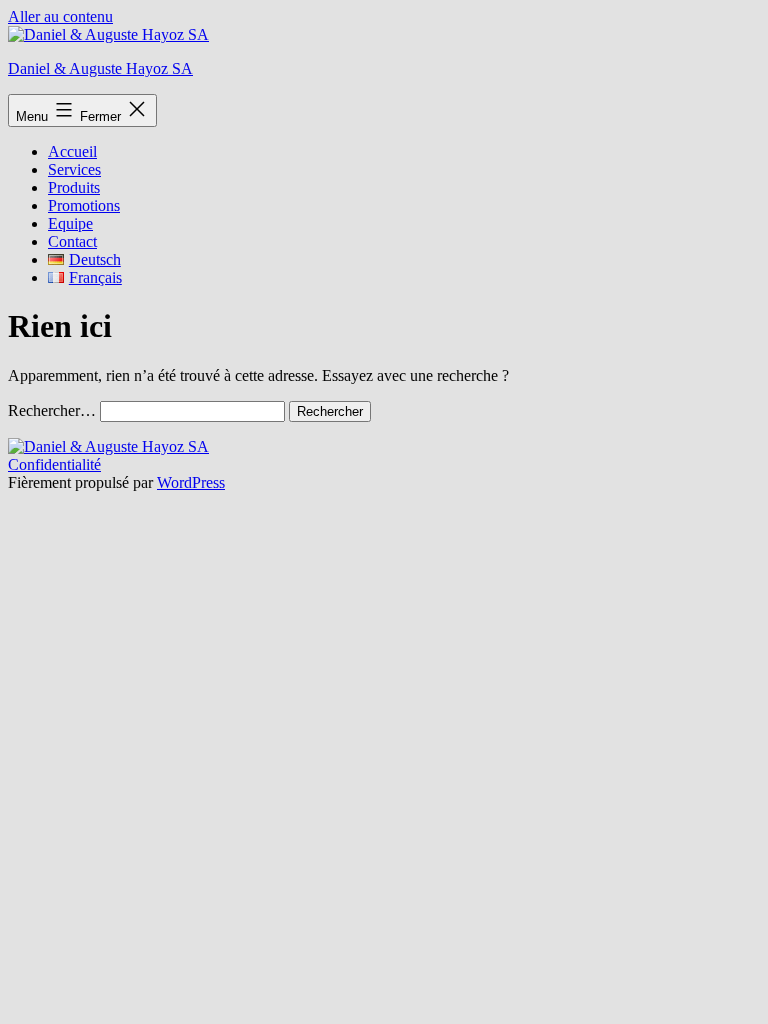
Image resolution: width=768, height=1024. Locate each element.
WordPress (191, 482)
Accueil (72, 151)
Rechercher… (52, 410)
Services (74, 169)
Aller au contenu (60, 16)
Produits (74, 187)
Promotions (84, 205)
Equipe (70, 223)
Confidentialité (54, 464)
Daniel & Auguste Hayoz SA (100, 68)
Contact (72, 241)
